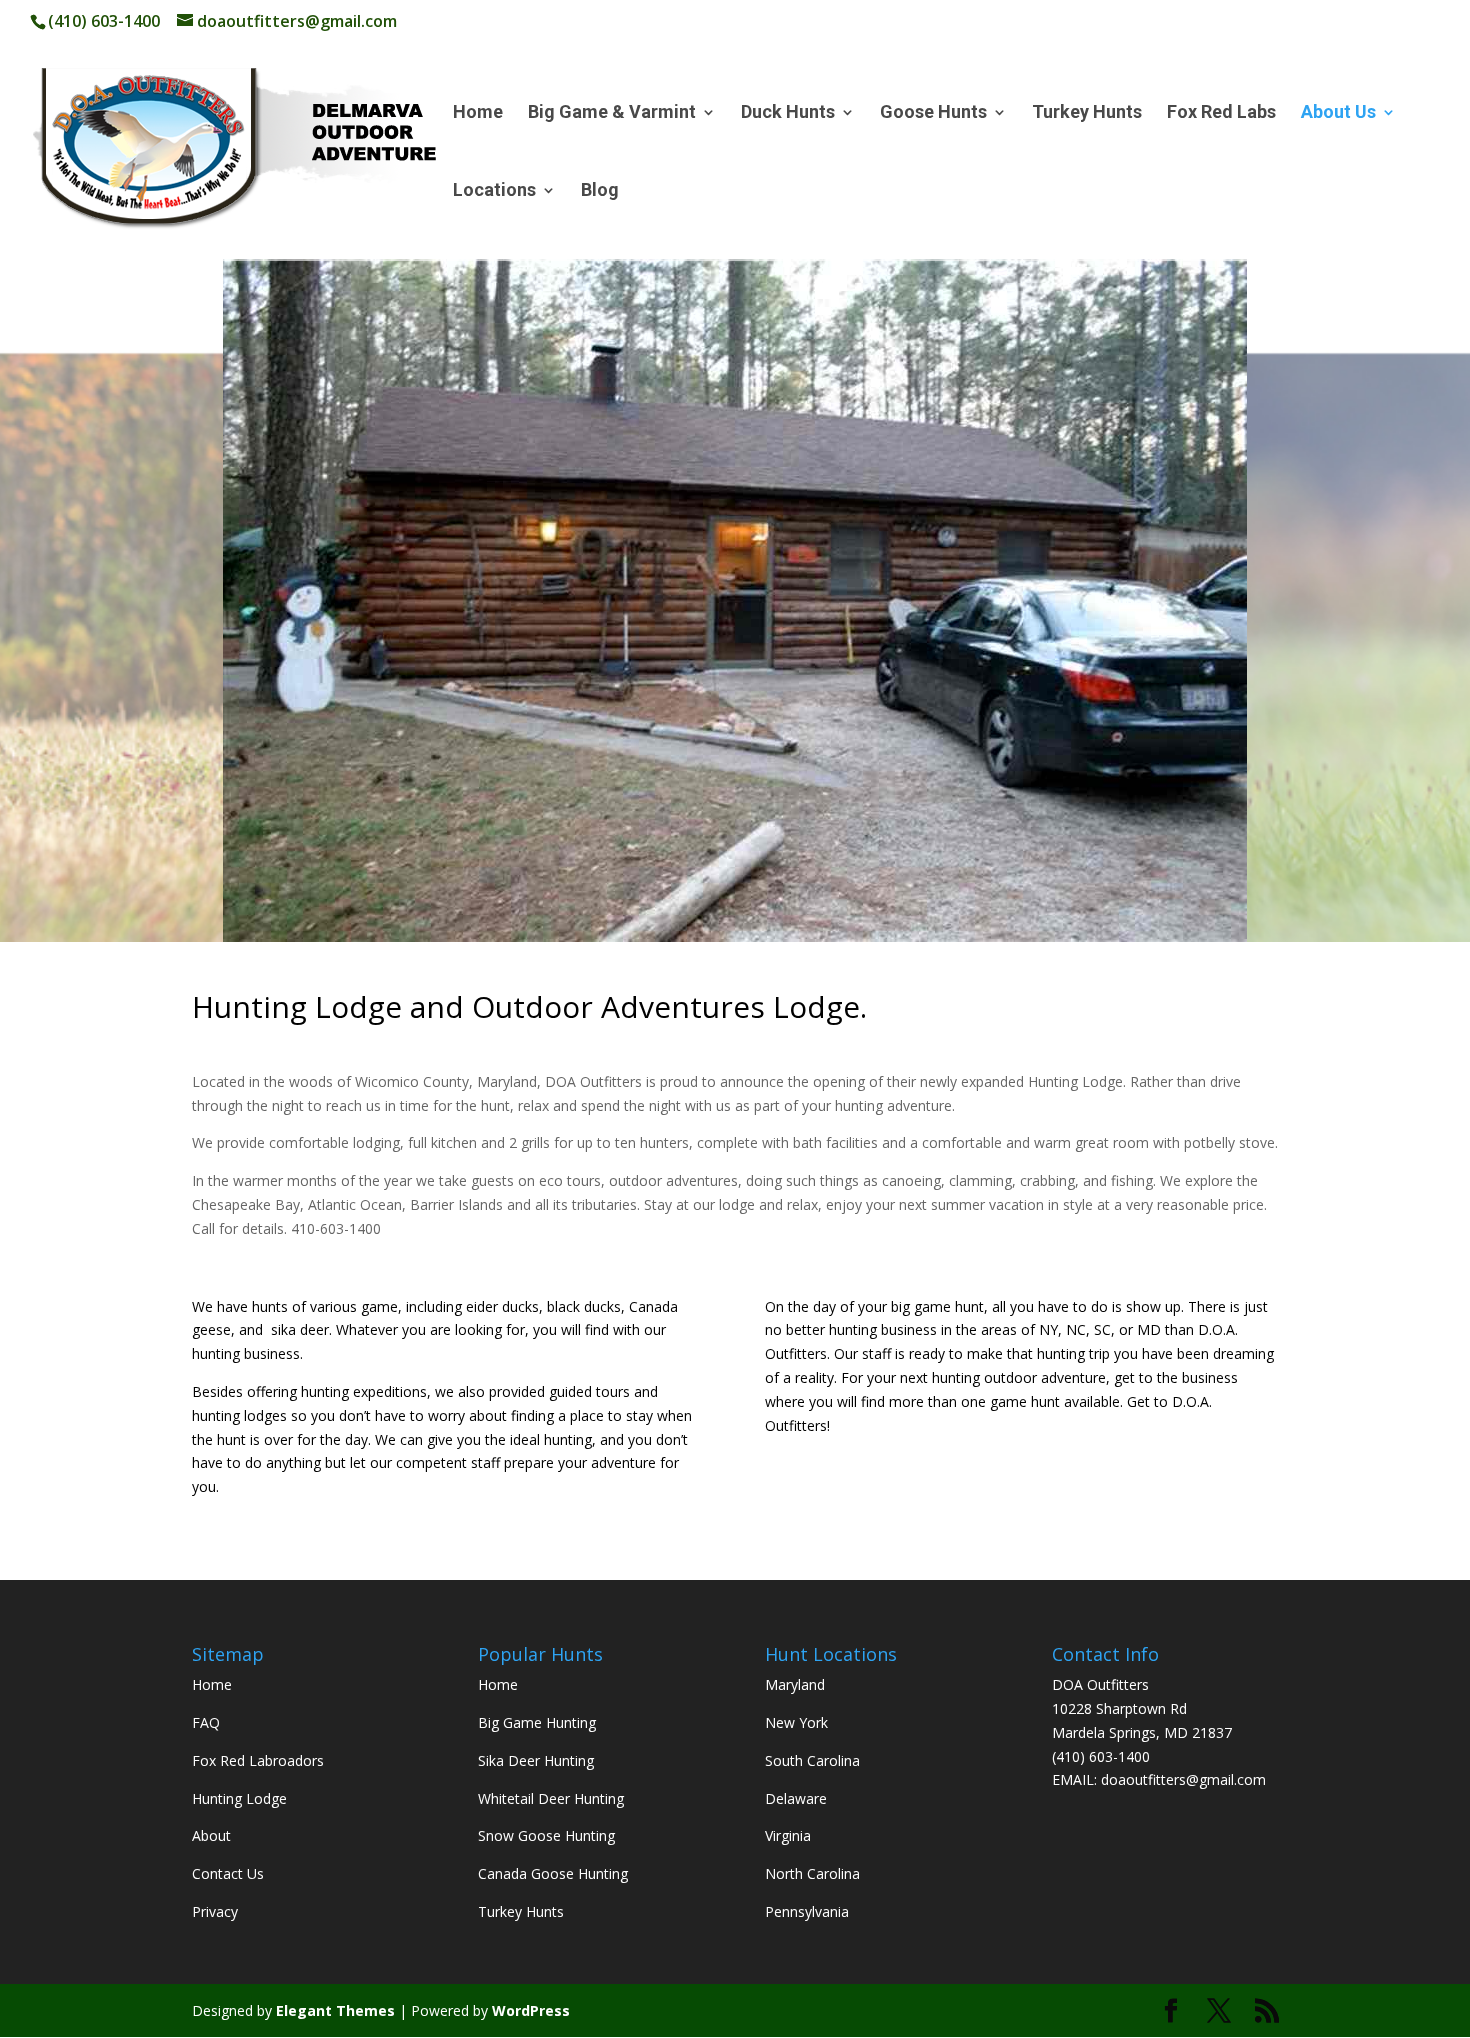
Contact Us (228, 1873)
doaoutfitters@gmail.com (1183, 1779)
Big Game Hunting (537, 1722)
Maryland (795, 1684)
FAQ (206, 1722)
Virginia (788, 1835)
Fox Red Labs (1221, 113)
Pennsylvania (807, 1911)
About (211, 1835)
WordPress (531, 2010)
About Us (1338, 113)
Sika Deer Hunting (536, 1760)
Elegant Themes (335, 2010)
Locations (494, 191)
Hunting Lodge (239, 1798)
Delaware (796, 1798)
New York (796, 1722)
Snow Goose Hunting (546, 1835)
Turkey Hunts (1087, 113)
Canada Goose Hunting (553, 1873)
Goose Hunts (933, 113)
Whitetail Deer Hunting (551, 1798)
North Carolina (812, 1873)
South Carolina (812, 1760)
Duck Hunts (788, 113)
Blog (600, 191)
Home (478, 113)
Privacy (215, 1911)
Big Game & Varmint (612, 113)
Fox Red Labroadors (258, 1760)
